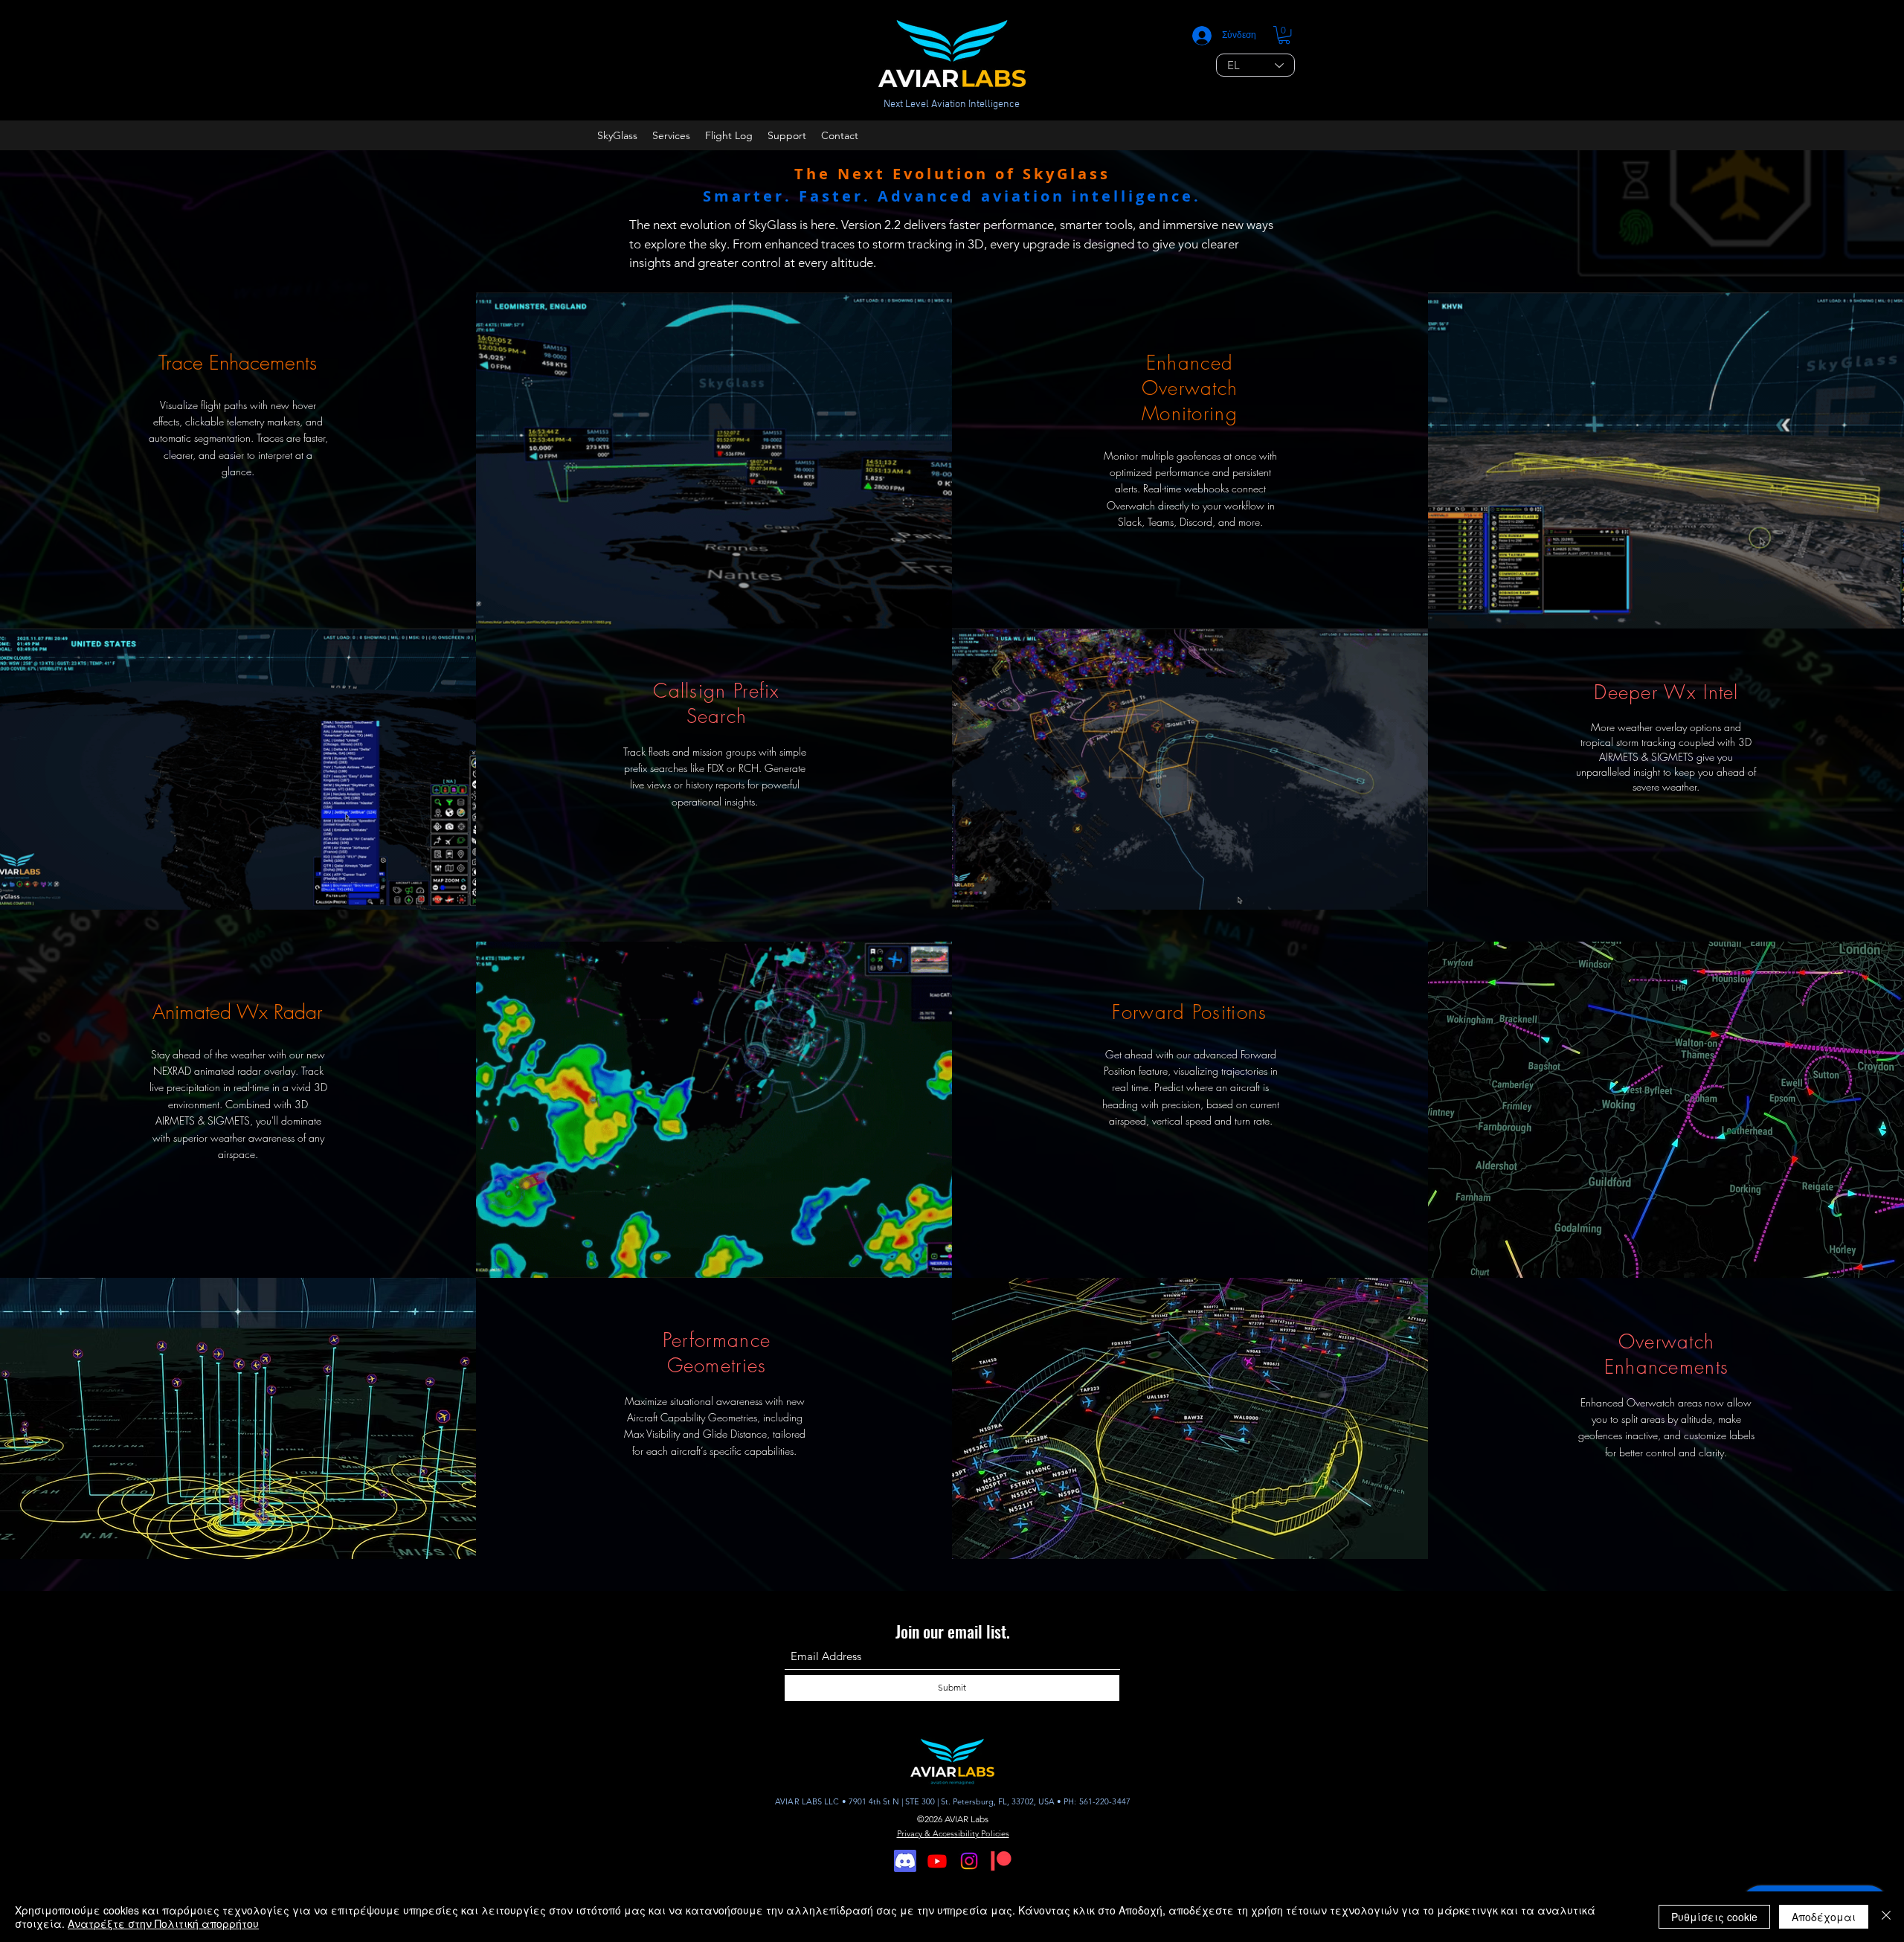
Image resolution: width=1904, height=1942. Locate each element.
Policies (995, 1833)
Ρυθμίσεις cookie (1714, 1917)
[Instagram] (969, 1861)
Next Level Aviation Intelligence (952, 105)
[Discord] (905, 1861)
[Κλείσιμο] (1886, 1917)
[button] (1284, 35)
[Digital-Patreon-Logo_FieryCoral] (1001, 1861)
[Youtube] (937, 1861)
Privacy (911, 1833)
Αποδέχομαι (1824, 1917)
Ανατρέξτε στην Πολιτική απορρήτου (163, 1923)
